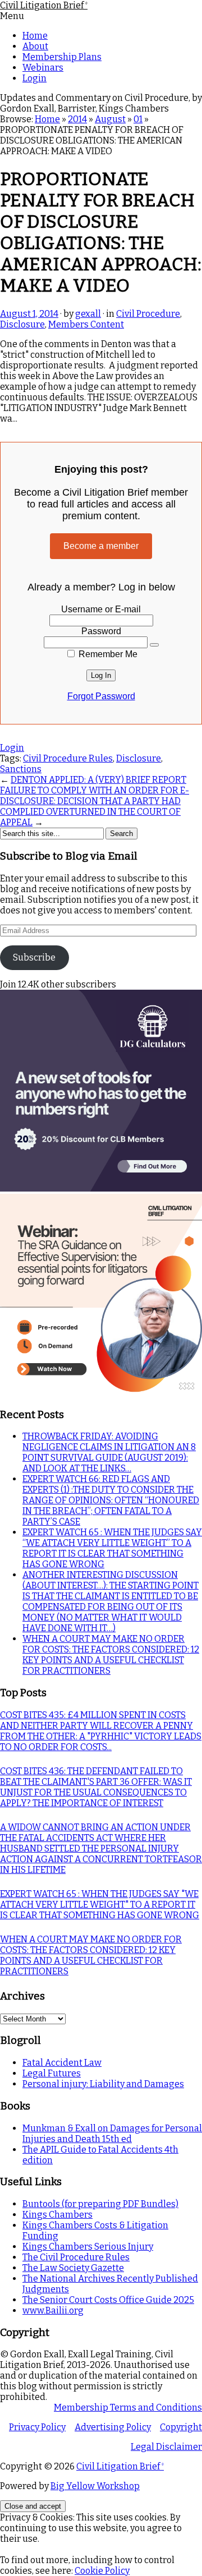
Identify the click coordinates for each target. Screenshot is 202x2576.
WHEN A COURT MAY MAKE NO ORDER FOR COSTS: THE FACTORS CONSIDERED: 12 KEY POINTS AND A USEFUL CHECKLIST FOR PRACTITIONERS (111, 1655)
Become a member (101, 546)
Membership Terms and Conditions (128, 2408)
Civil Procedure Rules (68, 758)
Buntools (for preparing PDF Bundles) (100, 2204)
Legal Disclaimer (166, 2447)
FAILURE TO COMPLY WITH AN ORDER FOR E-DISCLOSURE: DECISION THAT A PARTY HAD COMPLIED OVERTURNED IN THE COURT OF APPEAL (95, 806)
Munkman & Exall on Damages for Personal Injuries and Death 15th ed (112, 2134)
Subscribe (34, 957)
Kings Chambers (58, 2215)
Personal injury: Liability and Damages (103, 2084)
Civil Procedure (148, 314)
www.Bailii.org (53, 2310)
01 (138, 119)
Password (101, 631)
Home (35, 36)
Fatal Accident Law (62, 2063)
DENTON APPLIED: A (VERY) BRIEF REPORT (98, 780)
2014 (77, 119)
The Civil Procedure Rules (76, 2257)
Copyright (181, 2427)
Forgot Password (101, 696)
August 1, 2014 (29, 314)
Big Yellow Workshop (95, 2486)
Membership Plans (62, 57)
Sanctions (21, 769)
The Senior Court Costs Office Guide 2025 (108, 2300)
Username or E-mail (101, 609)
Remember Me (107, 654)
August (110, 119)
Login (35, 78)
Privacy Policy (37, 2427)
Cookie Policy (102, 2571)
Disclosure (22, 324)
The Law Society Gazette (73, 2268)
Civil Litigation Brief (44, 5)
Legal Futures (52, 2073)
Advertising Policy (113, 2427)
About (35, 46)
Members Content (86, 324)
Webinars (43, 68)
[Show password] (154, 645)
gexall (88, 314)
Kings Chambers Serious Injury (88, 2247)
